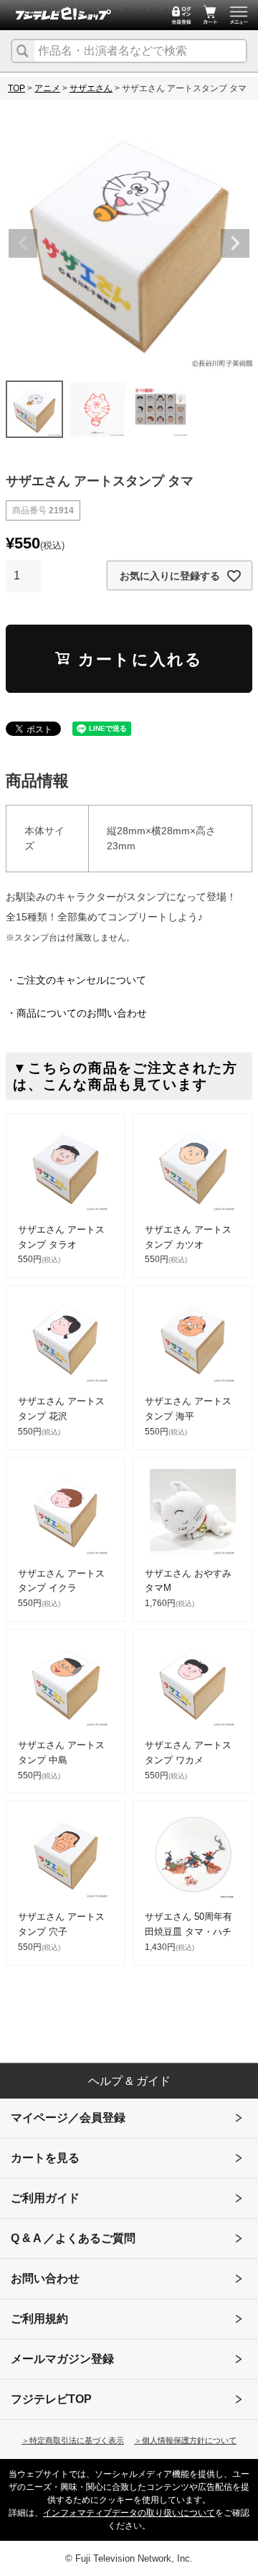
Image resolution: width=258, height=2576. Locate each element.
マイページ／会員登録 (68, 2118)
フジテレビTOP (51, 2399)
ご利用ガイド (45, 2198)
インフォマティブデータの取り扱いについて (129, 2513)
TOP (16, 88)
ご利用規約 (39, 2319)
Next (235, 243)
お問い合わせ (45, 2278)
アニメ (47, 88)
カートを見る (45, 2158)
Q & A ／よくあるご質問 (73, 2238)
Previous (23, 243)
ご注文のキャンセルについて (81, 980)
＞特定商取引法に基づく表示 (73, 2440)
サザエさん (91, 88)
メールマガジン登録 (62, 2359)
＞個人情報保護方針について (185, 2440)
